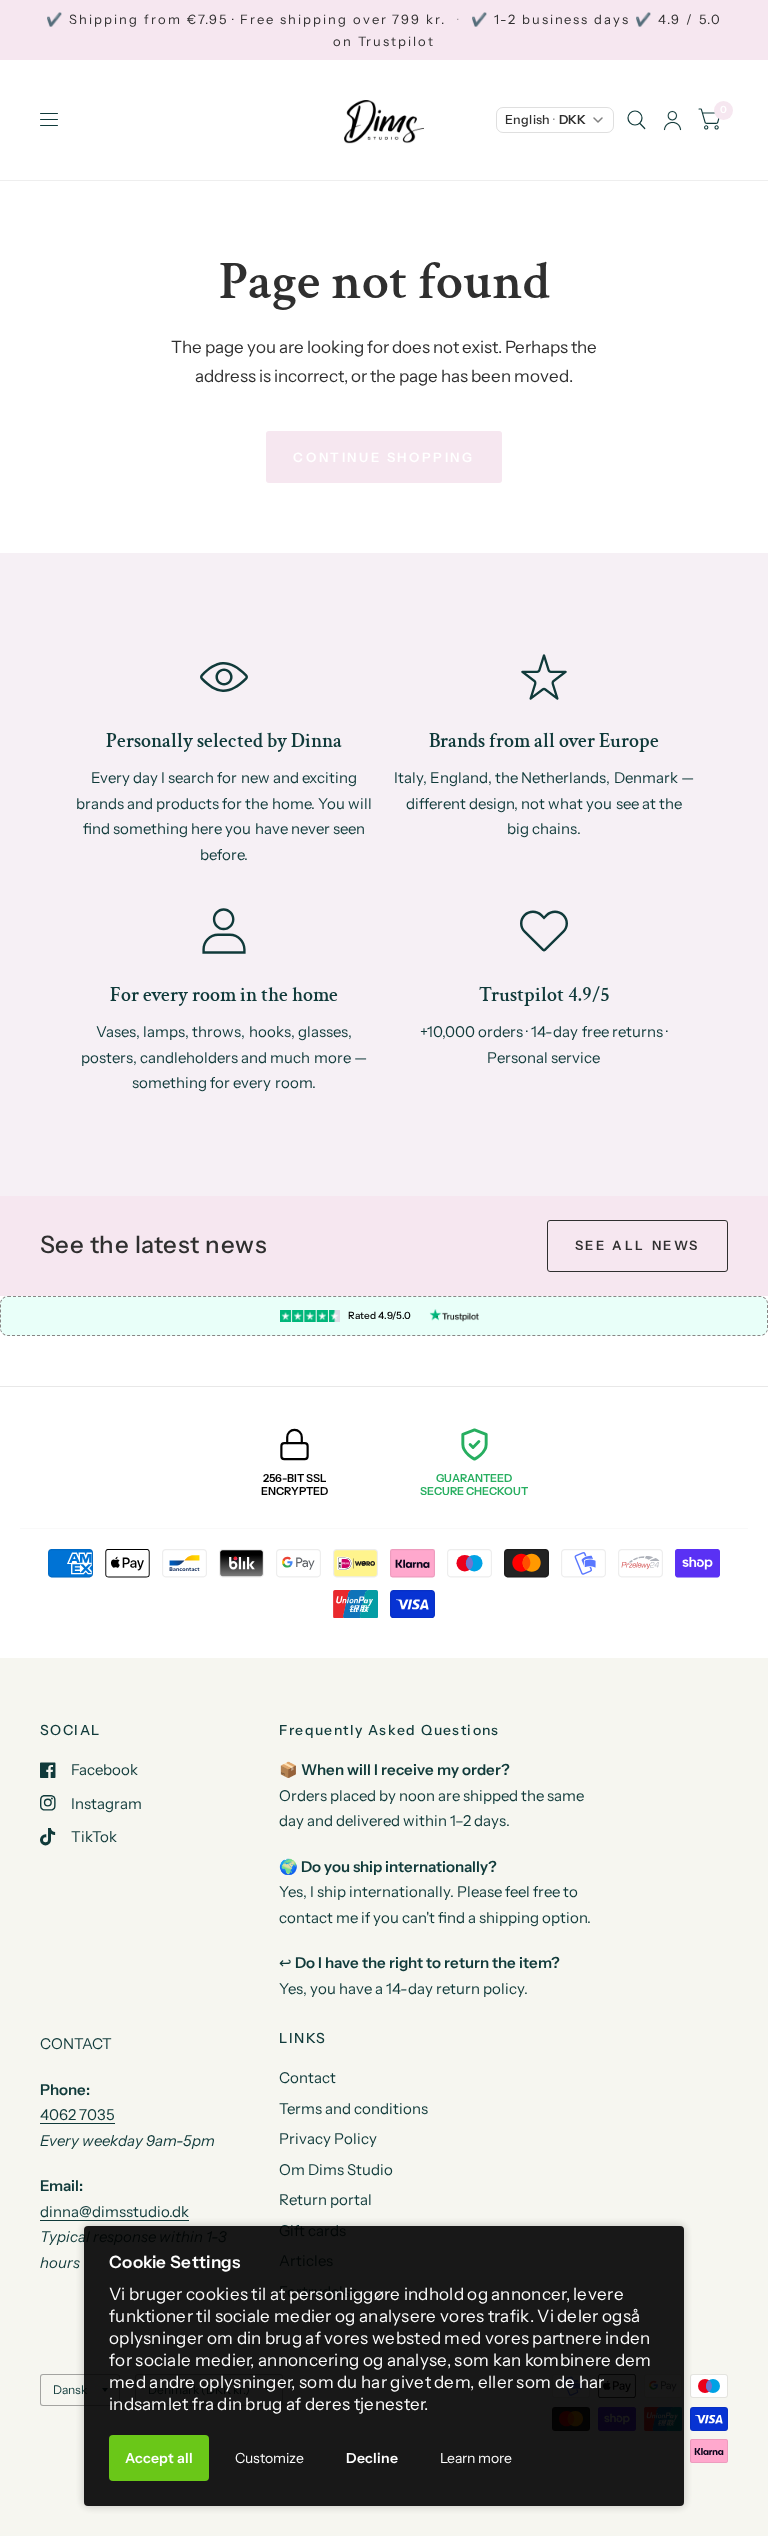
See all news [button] (637, 1245)
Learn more (476, 2458)
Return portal (325, 2199)
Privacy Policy (328, 2138)
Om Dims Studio (336, 2169)
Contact (307, 2077)
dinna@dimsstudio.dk (114, 2211)
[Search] (636, 120)
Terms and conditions (353, 2108)
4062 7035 (77, 2114)
